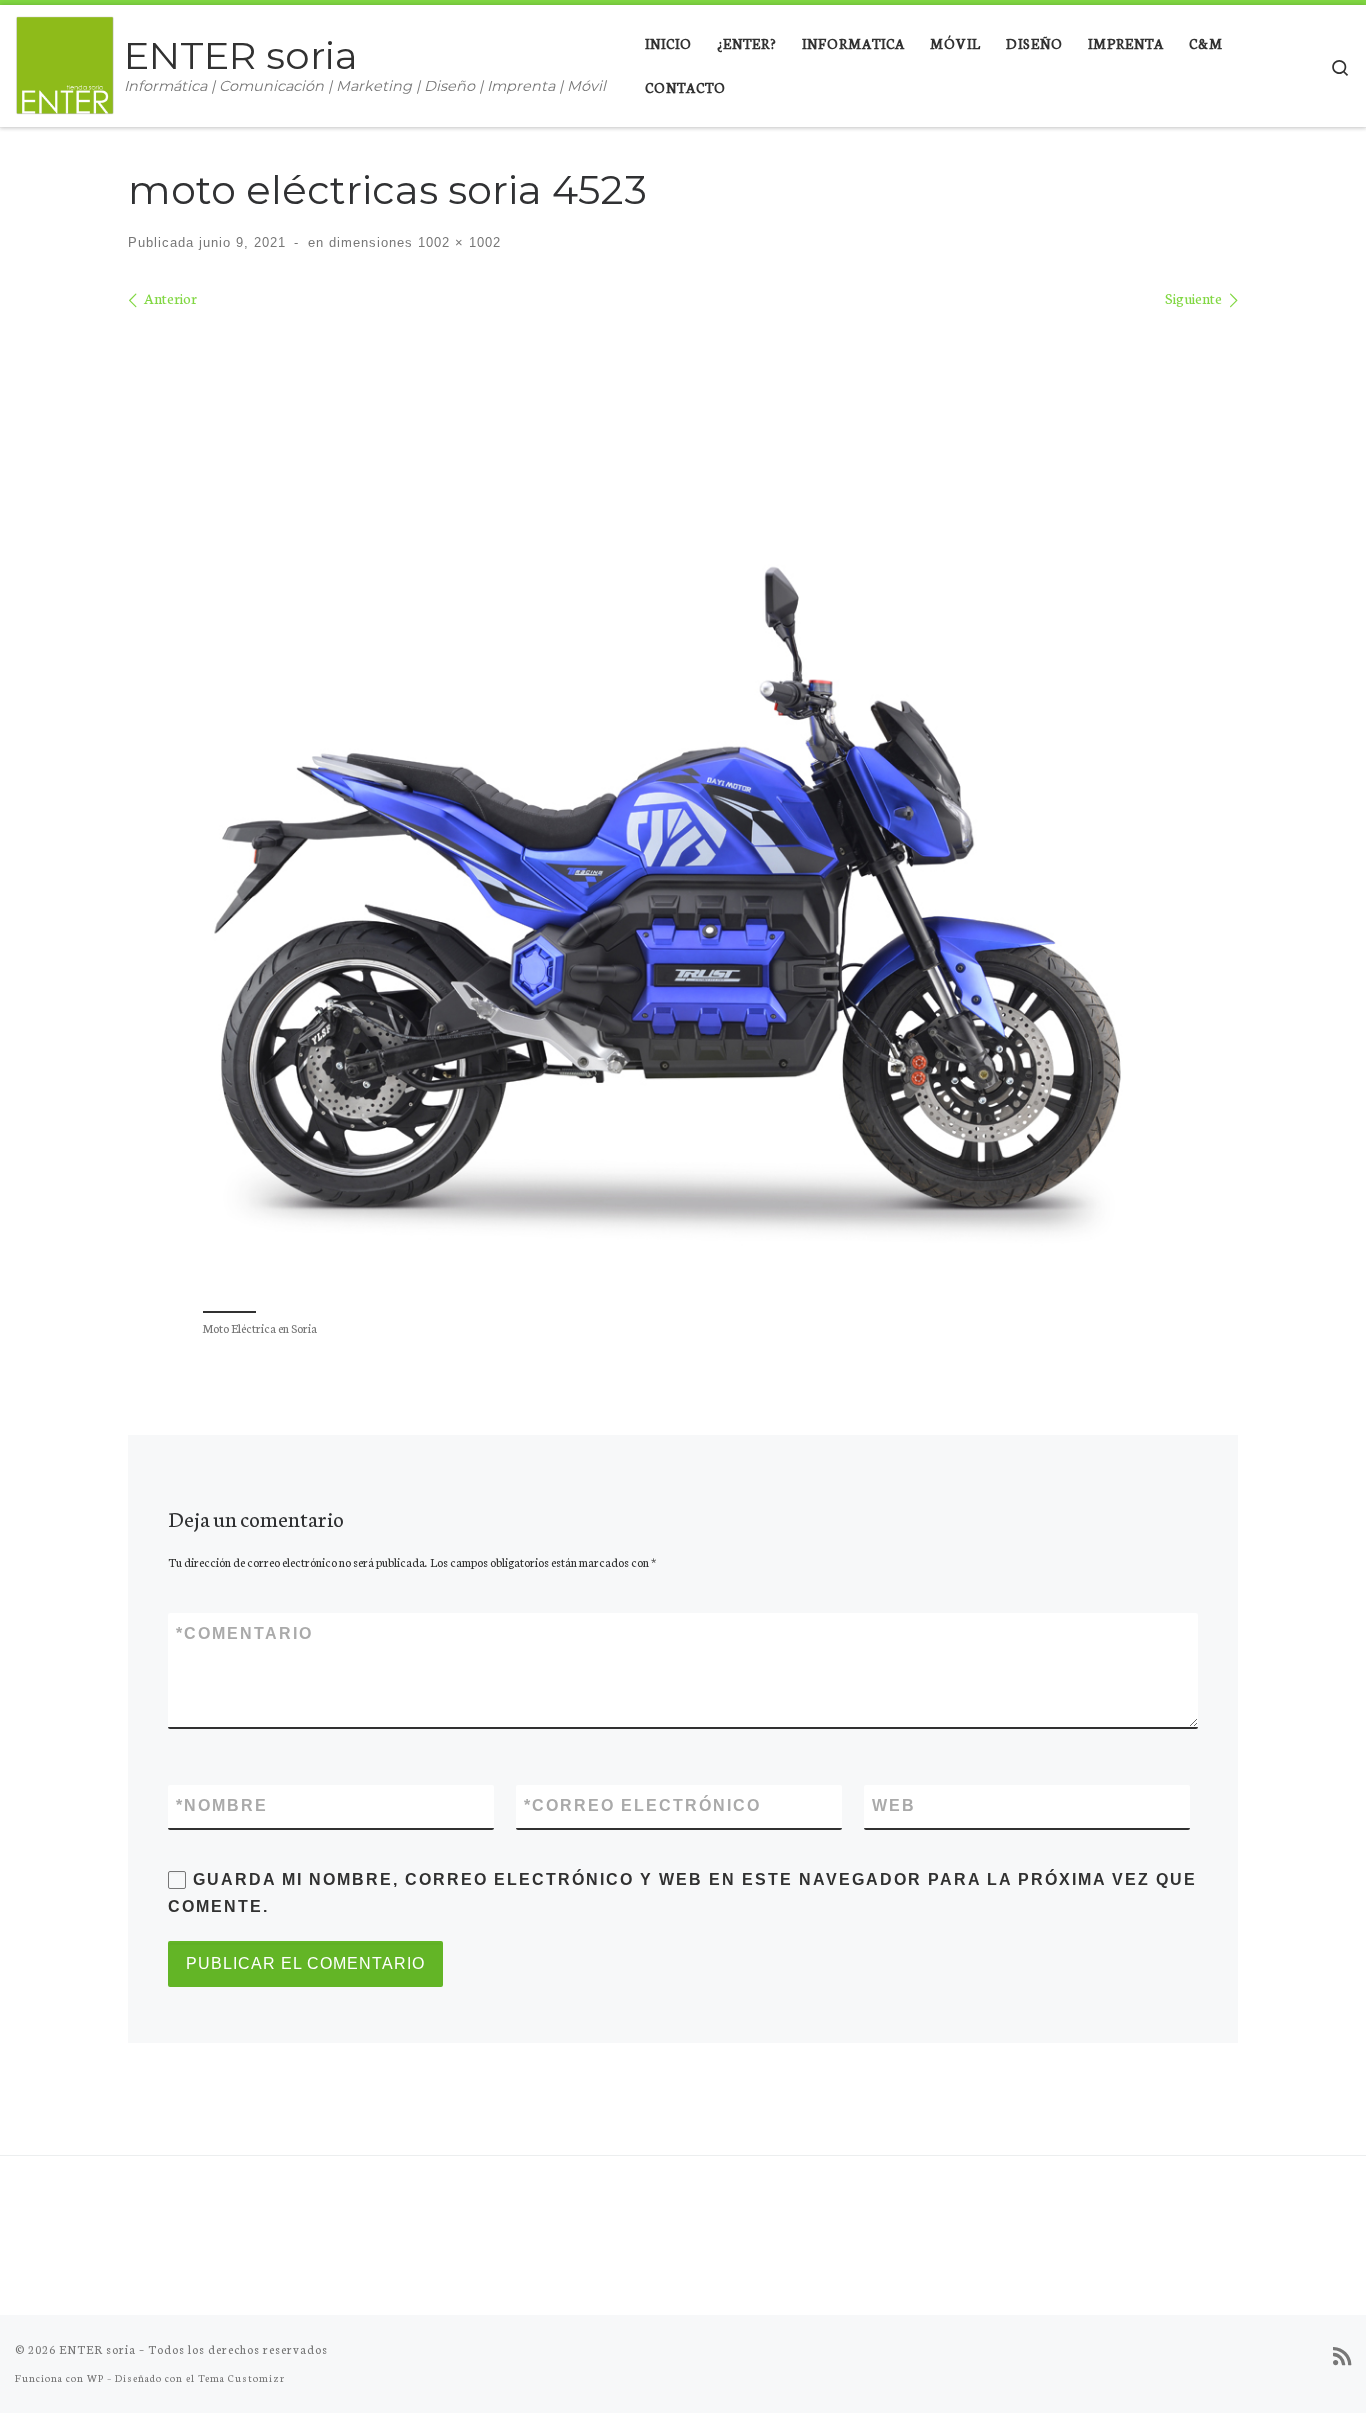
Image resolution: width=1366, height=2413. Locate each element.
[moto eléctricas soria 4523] (683, 807)
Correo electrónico (642, 1805)
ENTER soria (97, 2349)
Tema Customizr (241, 2377)
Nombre (222, 1805)
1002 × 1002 (457, 242)
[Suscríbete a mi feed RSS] (1342, 2356)
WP (95, 2377)
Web (894, 1805)
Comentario (244, 1633)
